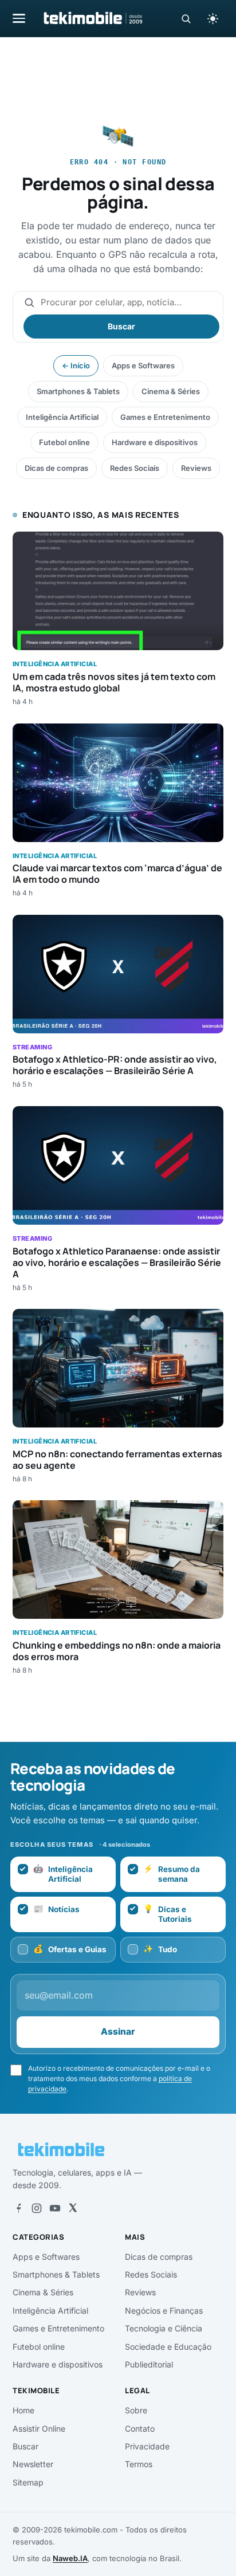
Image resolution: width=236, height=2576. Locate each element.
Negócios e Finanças (164, 2310)
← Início (76, 365)
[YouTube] (55, 2208)
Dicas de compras (56, 468)
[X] (73, 2208)
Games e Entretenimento (165, 417)
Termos (139, 2464)
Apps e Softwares (143, 365)
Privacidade (147, 2446)
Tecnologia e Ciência (164, 2328)
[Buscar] (186, 19)
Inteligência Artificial (62, 417)
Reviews (196, 468)
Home (23, 2410)
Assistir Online (39, 2428)
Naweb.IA (70, 2558)
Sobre (136, 2410)
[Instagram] (37, 2208)
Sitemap (28, 2482)
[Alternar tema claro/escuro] (213, 18)
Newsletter (33, 2464)
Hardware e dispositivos (155, 442)
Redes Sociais (135, 468)
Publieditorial (149, 2364)
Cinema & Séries (171, 391)
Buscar (121, 326)
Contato (140, 2428)
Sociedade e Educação (168, 2347)
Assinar (118, 2032)
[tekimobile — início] (92, 18)
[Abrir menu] (19, 18)
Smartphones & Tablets (78, 391)
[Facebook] (18, 2208)
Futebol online (64, 442)
